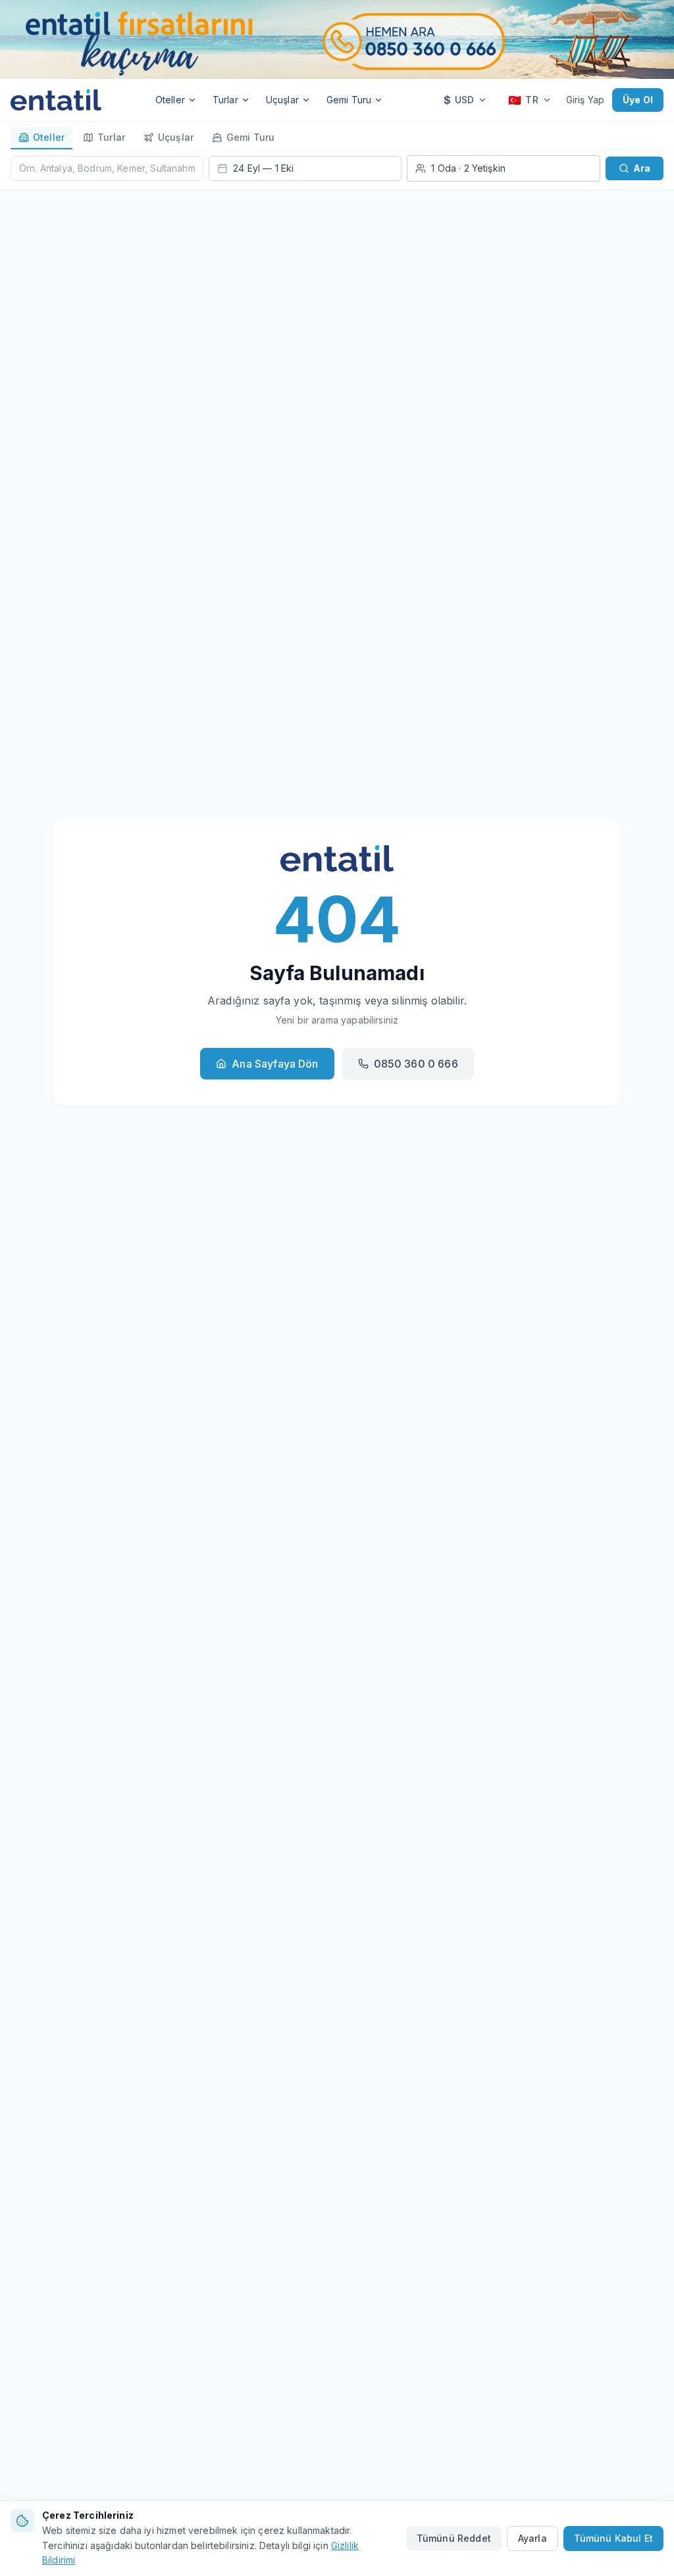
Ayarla (532, 2538)
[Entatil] (56, 100)
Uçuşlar (282, 100)
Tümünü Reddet (454, 2538)
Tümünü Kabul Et (613, 2538)
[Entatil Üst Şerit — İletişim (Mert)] (337, 39)
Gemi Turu (349, 100)
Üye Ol (638, 100)
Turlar (225, 100)
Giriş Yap (585, 100)
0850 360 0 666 (416, 1064)
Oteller (170, 100)
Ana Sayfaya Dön (275, 1064)
